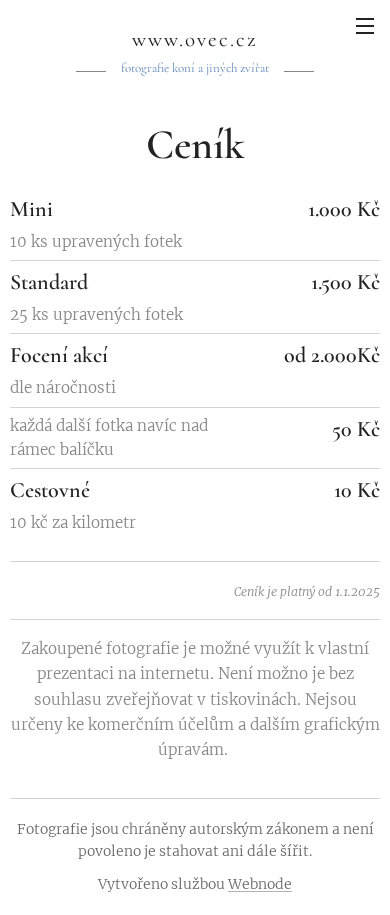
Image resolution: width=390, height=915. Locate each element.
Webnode (260, 884)
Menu (365, 25)
